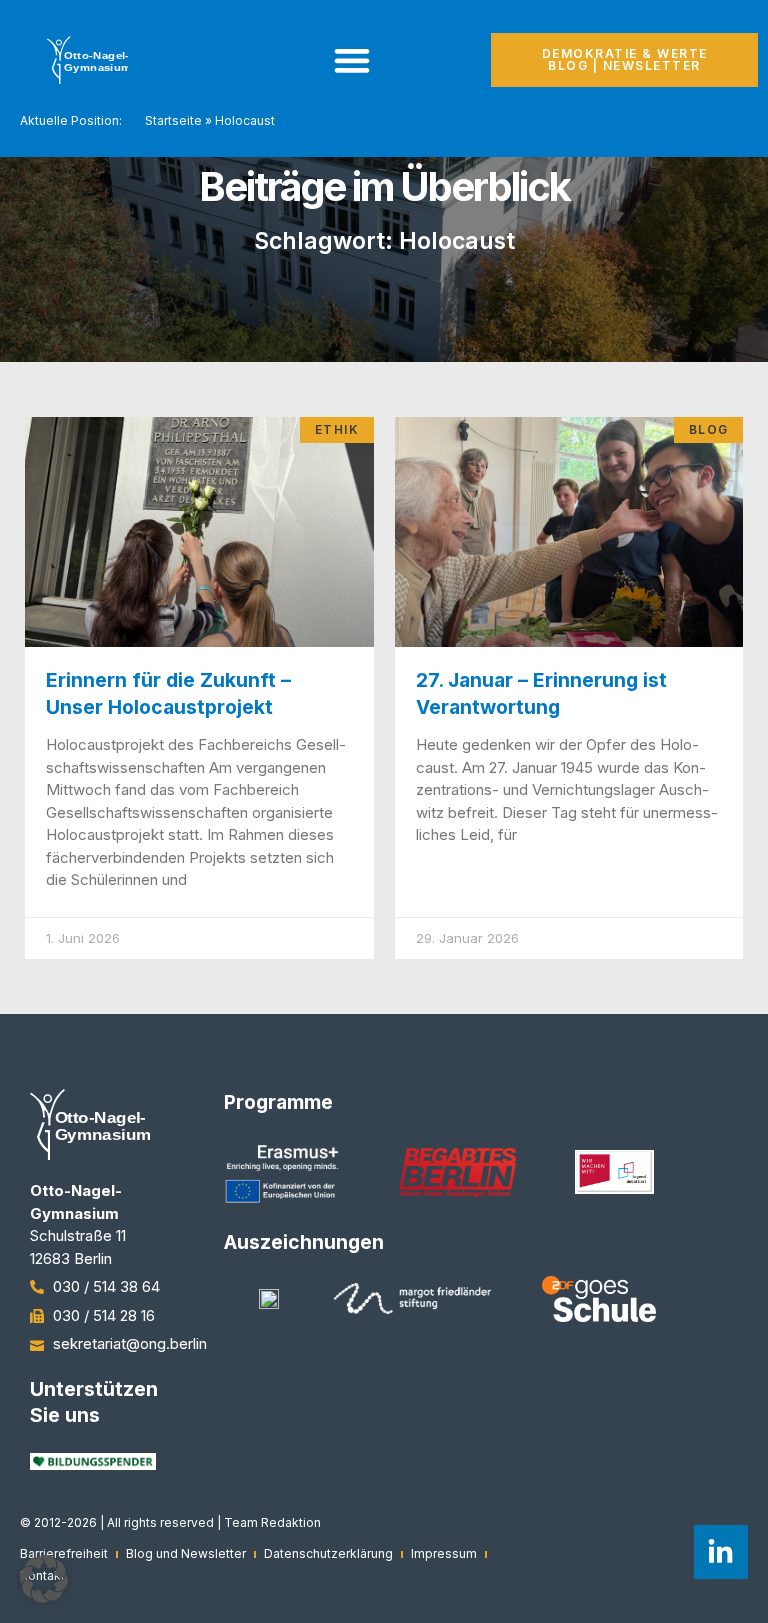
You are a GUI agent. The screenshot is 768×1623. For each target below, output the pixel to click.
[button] (44, 1579)
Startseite (173, 120)
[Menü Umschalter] (352, 60)
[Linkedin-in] (721, 1552)
